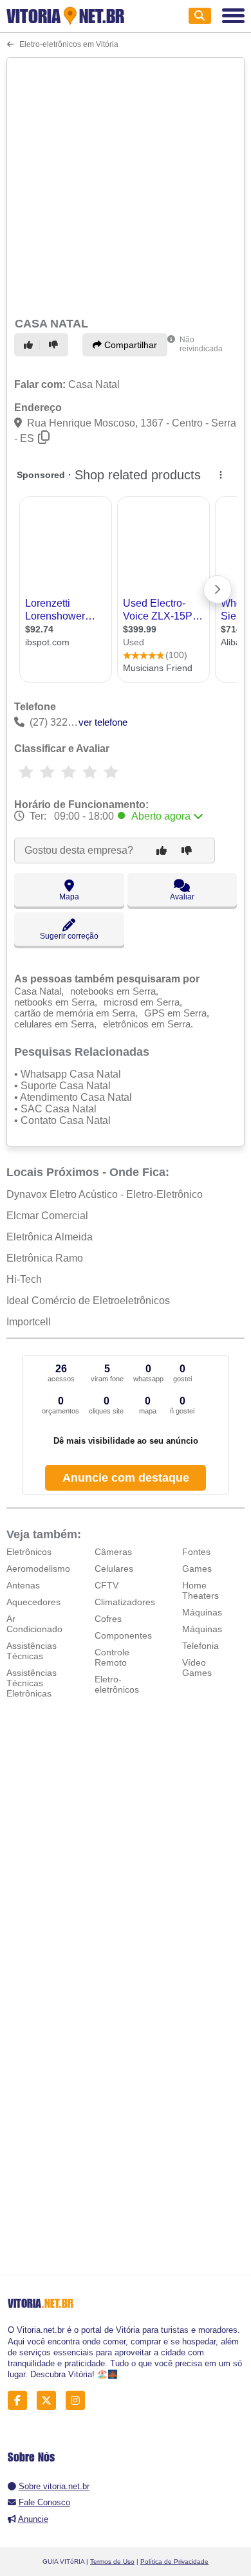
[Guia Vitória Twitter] (50, 2400)
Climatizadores (125, 1602)
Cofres (108, 1619)
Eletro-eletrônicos (117, 1684)
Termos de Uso (112, 2562)
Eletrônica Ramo (45, 1258)
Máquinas (202, 1612)
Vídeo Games (197, 1668)
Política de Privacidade (174, 2562)
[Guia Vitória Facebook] (21, 2400)
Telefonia (200, 1646)
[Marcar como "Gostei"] (30, 345)
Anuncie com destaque (126, 1478)
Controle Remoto (112, 1657)
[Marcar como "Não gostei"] (55, 345)
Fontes (196, 1552)
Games (197, 1569)
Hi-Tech (24, 1279)
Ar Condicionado (34, 1624)
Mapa (69, 897)
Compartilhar (129, 345)
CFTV (107, 1585)
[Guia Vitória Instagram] (79, 2400)
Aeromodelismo (38, 1569)
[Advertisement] (126, 185)
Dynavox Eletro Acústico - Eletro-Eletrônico (105, 1194)
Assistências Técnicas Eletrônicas (32, 1683)
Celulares (114, 1569)
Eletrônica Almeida (50, 1237)
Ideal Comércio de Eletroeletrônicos (88, 1301)
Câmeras (113, 1552)
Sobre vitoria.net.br (54, 2486)
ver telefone (103, 722)
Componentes (123, 1635)
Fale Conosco (44, 2502)
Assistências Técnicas (32, 1651)
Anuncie (33, 2519)
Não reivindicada (201, 344)
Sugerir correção (69, 936)
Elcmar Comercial (47, 1216)
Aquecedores (33, 1602)
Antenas (23, 1585)
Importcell (29, 1322)
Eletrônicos (29, 1552)
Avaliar (182, 897)
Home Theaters (200, 1590)
